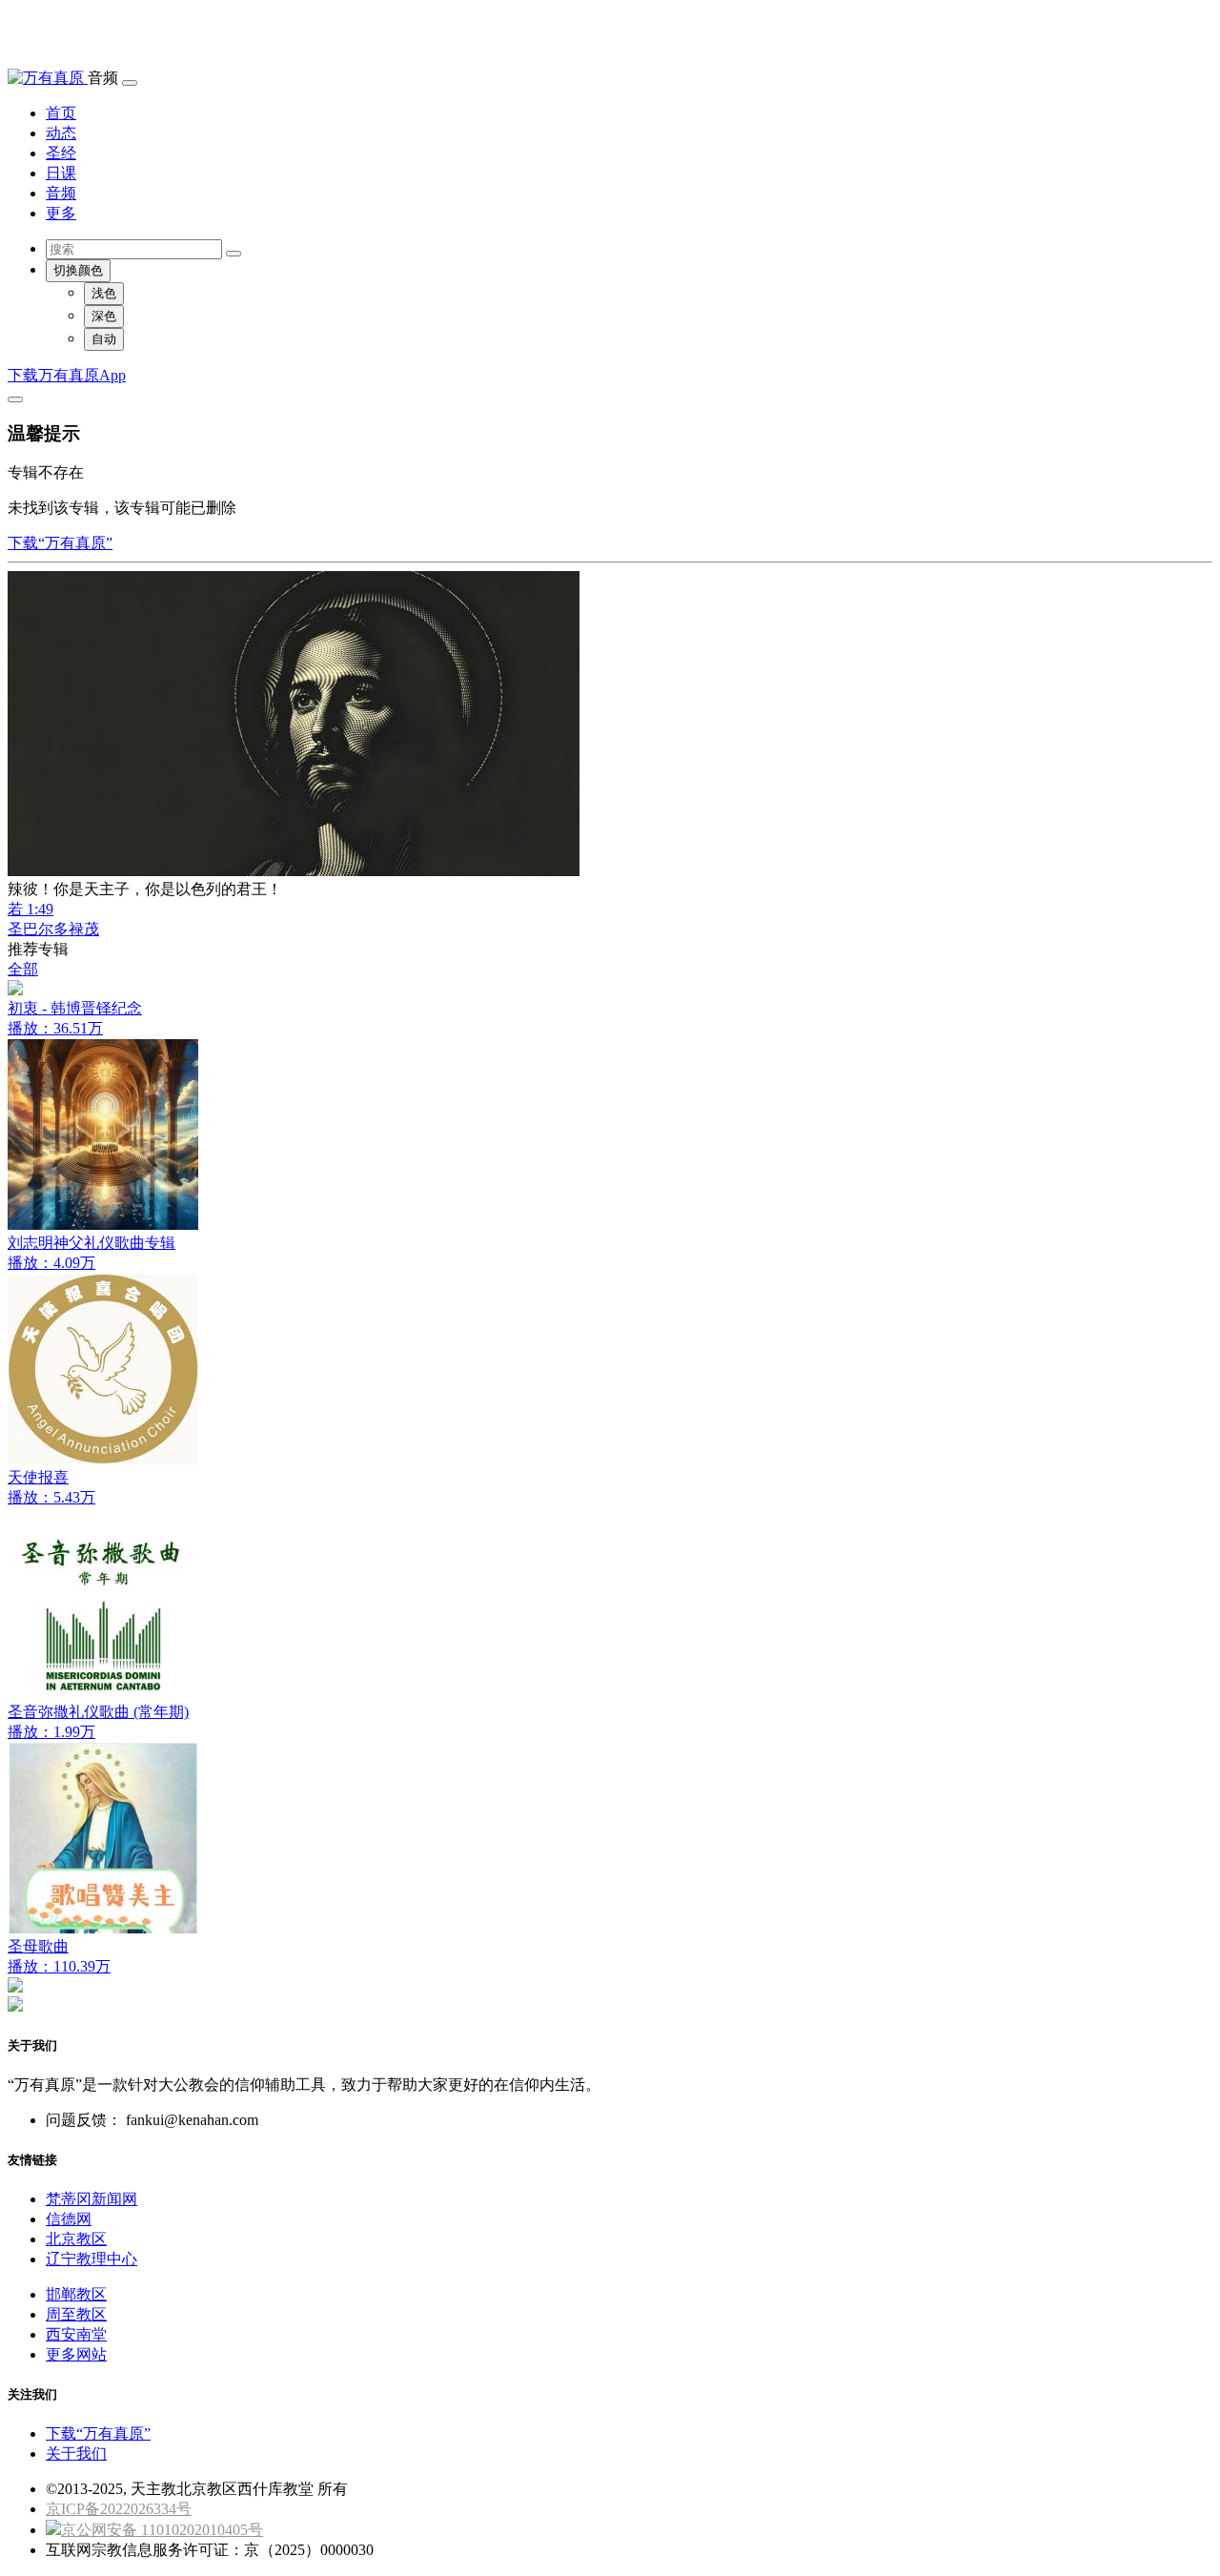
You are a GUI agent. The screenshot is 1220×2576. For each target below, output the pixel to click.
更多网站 (76, 2354)
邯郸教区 (76, 2294)
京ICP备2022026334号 (119, 2509)
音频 (61, 193)
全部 (23, 969)
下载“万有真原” (60, 543)
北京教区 (76, 2239)
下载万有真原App (67, 375)
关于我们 (76, 2453)
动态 (61, 133)
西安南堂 (76, 2334)
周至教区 (76, 2314)
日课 (61, 173)
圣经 (61, 153)
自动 (104, 339)
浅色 (104, 293)
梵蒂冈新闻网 (91, 2199)
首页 (61, 113)
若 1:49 (30, 909)
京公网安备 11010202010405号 (162, 2530)
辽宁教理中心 (91, 2259)
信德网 (69, 2219)
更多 (61, 213)
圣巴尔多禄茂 (53, 929)
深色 (104, 316)
